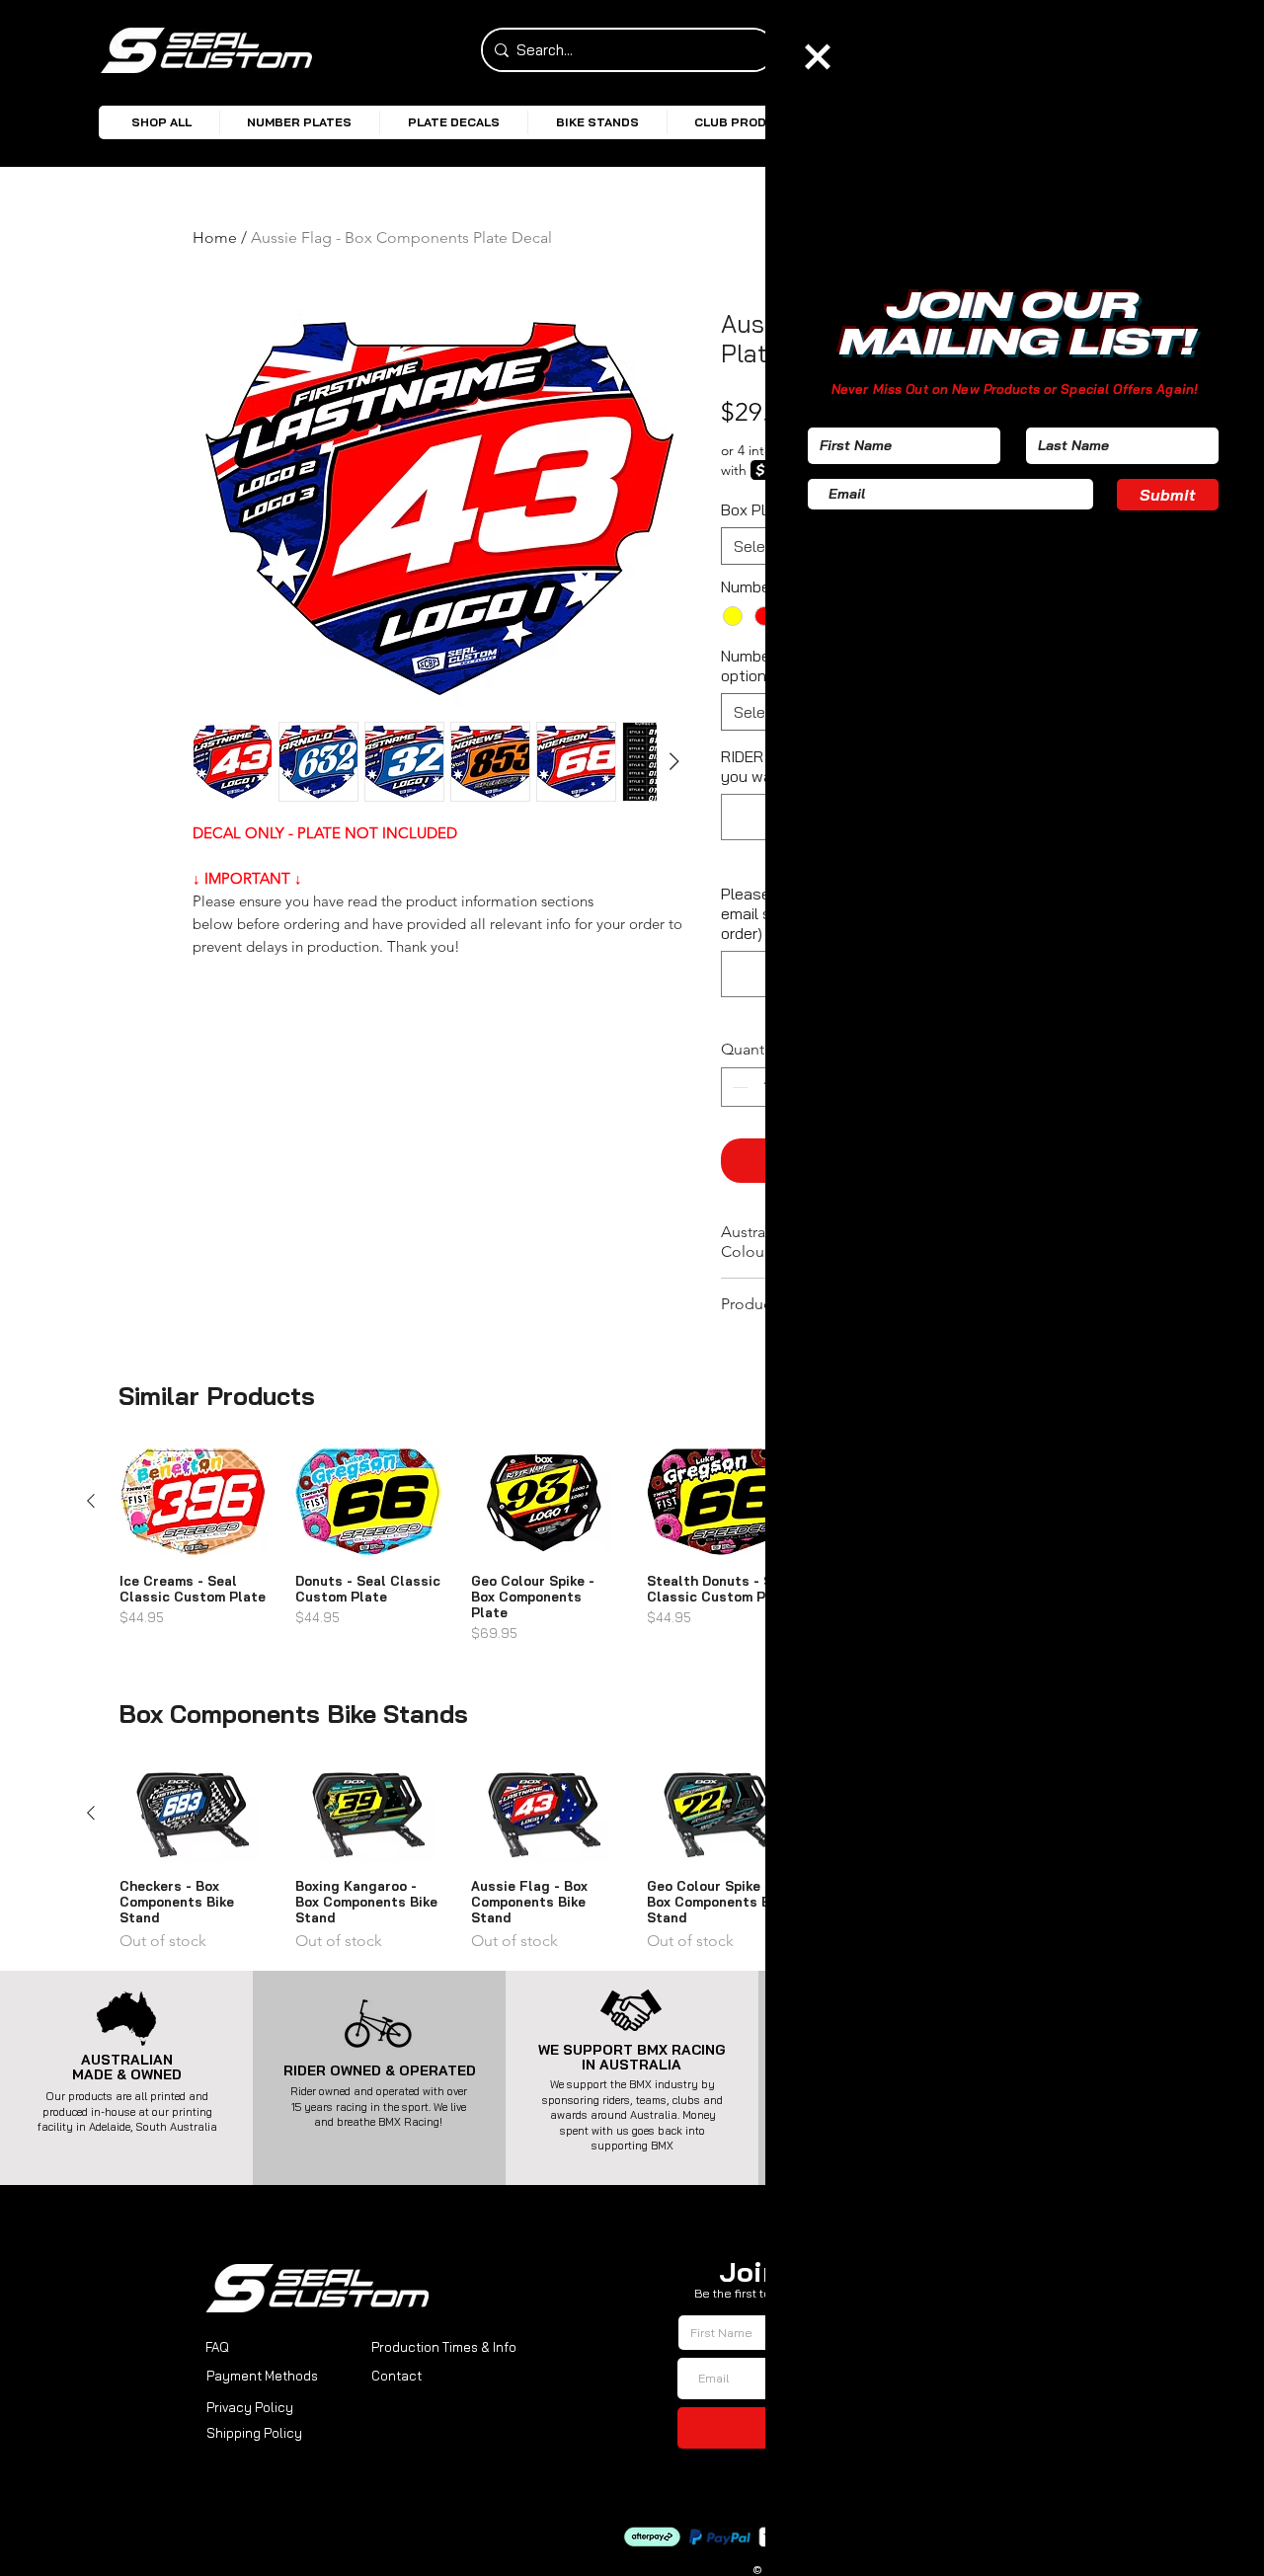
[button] (818, 57)
